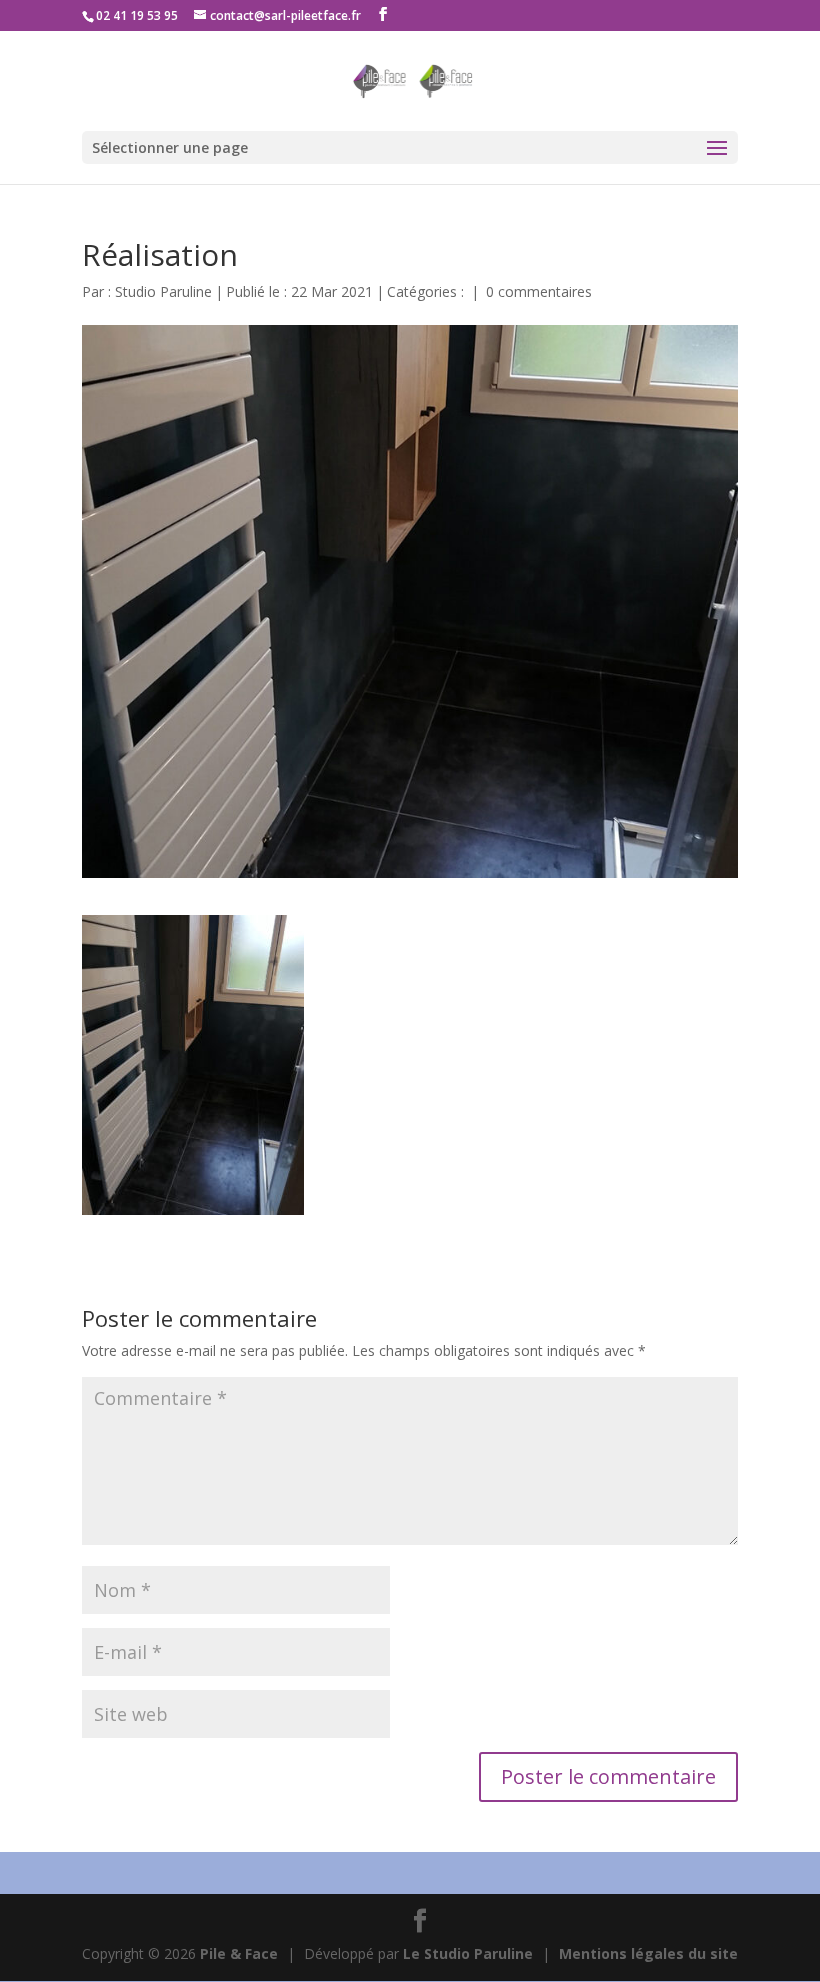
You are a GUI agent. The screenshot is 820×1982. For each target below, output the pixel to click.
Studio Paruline (163, 291)
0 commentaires (539, 291)
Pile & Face (239, 1953)
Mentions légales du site (648, 1953)
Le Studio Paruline (468, 1953)
